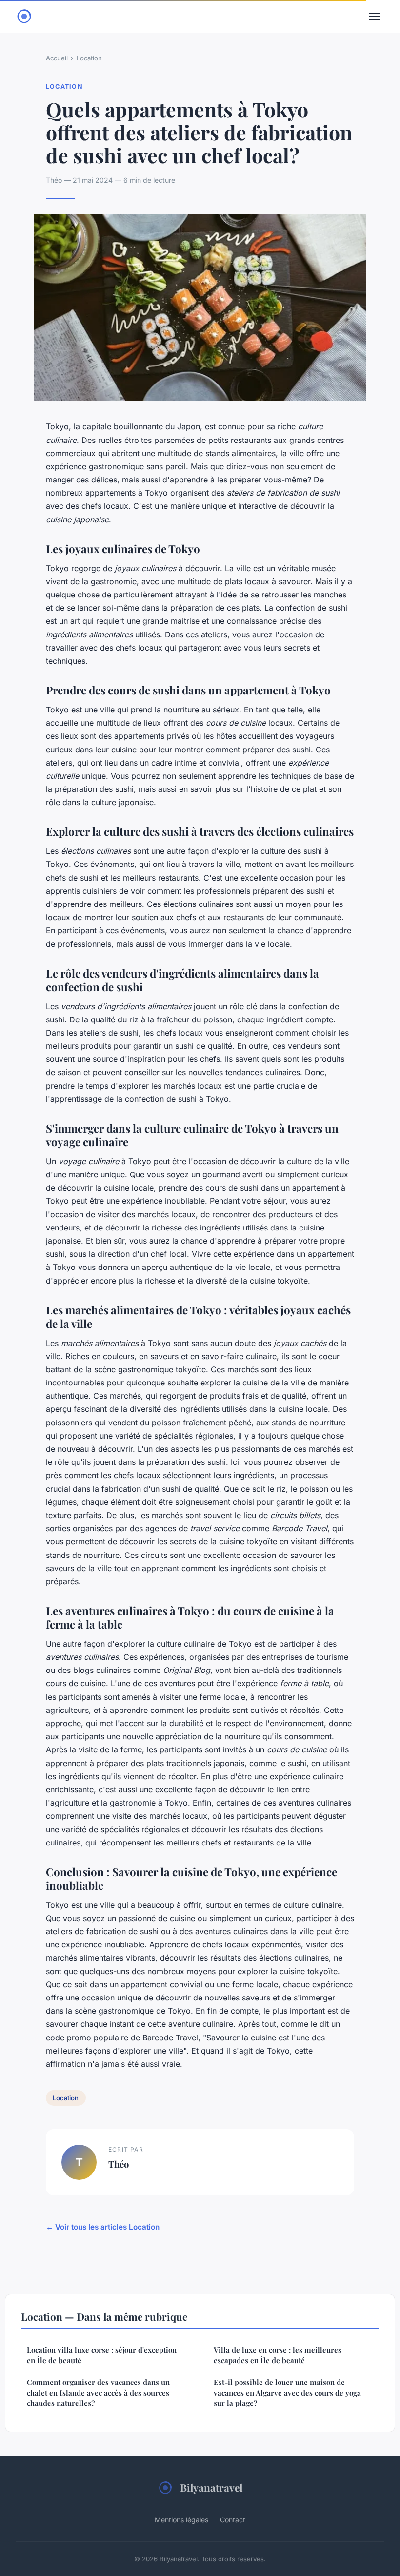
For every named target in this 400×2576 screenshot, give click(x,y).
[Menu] (375, 17)
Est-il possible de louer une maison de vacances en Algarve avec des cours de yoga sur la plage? (287, 2393)
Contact (233, 2520)
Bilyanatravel (211, 2487)
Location (89, 58)
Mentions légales (181, 2520)
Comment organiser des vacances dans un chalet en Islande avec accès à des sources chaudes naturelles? (98, 2393)
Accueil (57, 58)
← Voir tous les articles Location (103, 2227)
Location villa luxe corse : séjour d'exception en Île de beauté (102, 2355)
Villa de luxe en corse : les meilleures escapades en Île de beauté (278, 2355)
